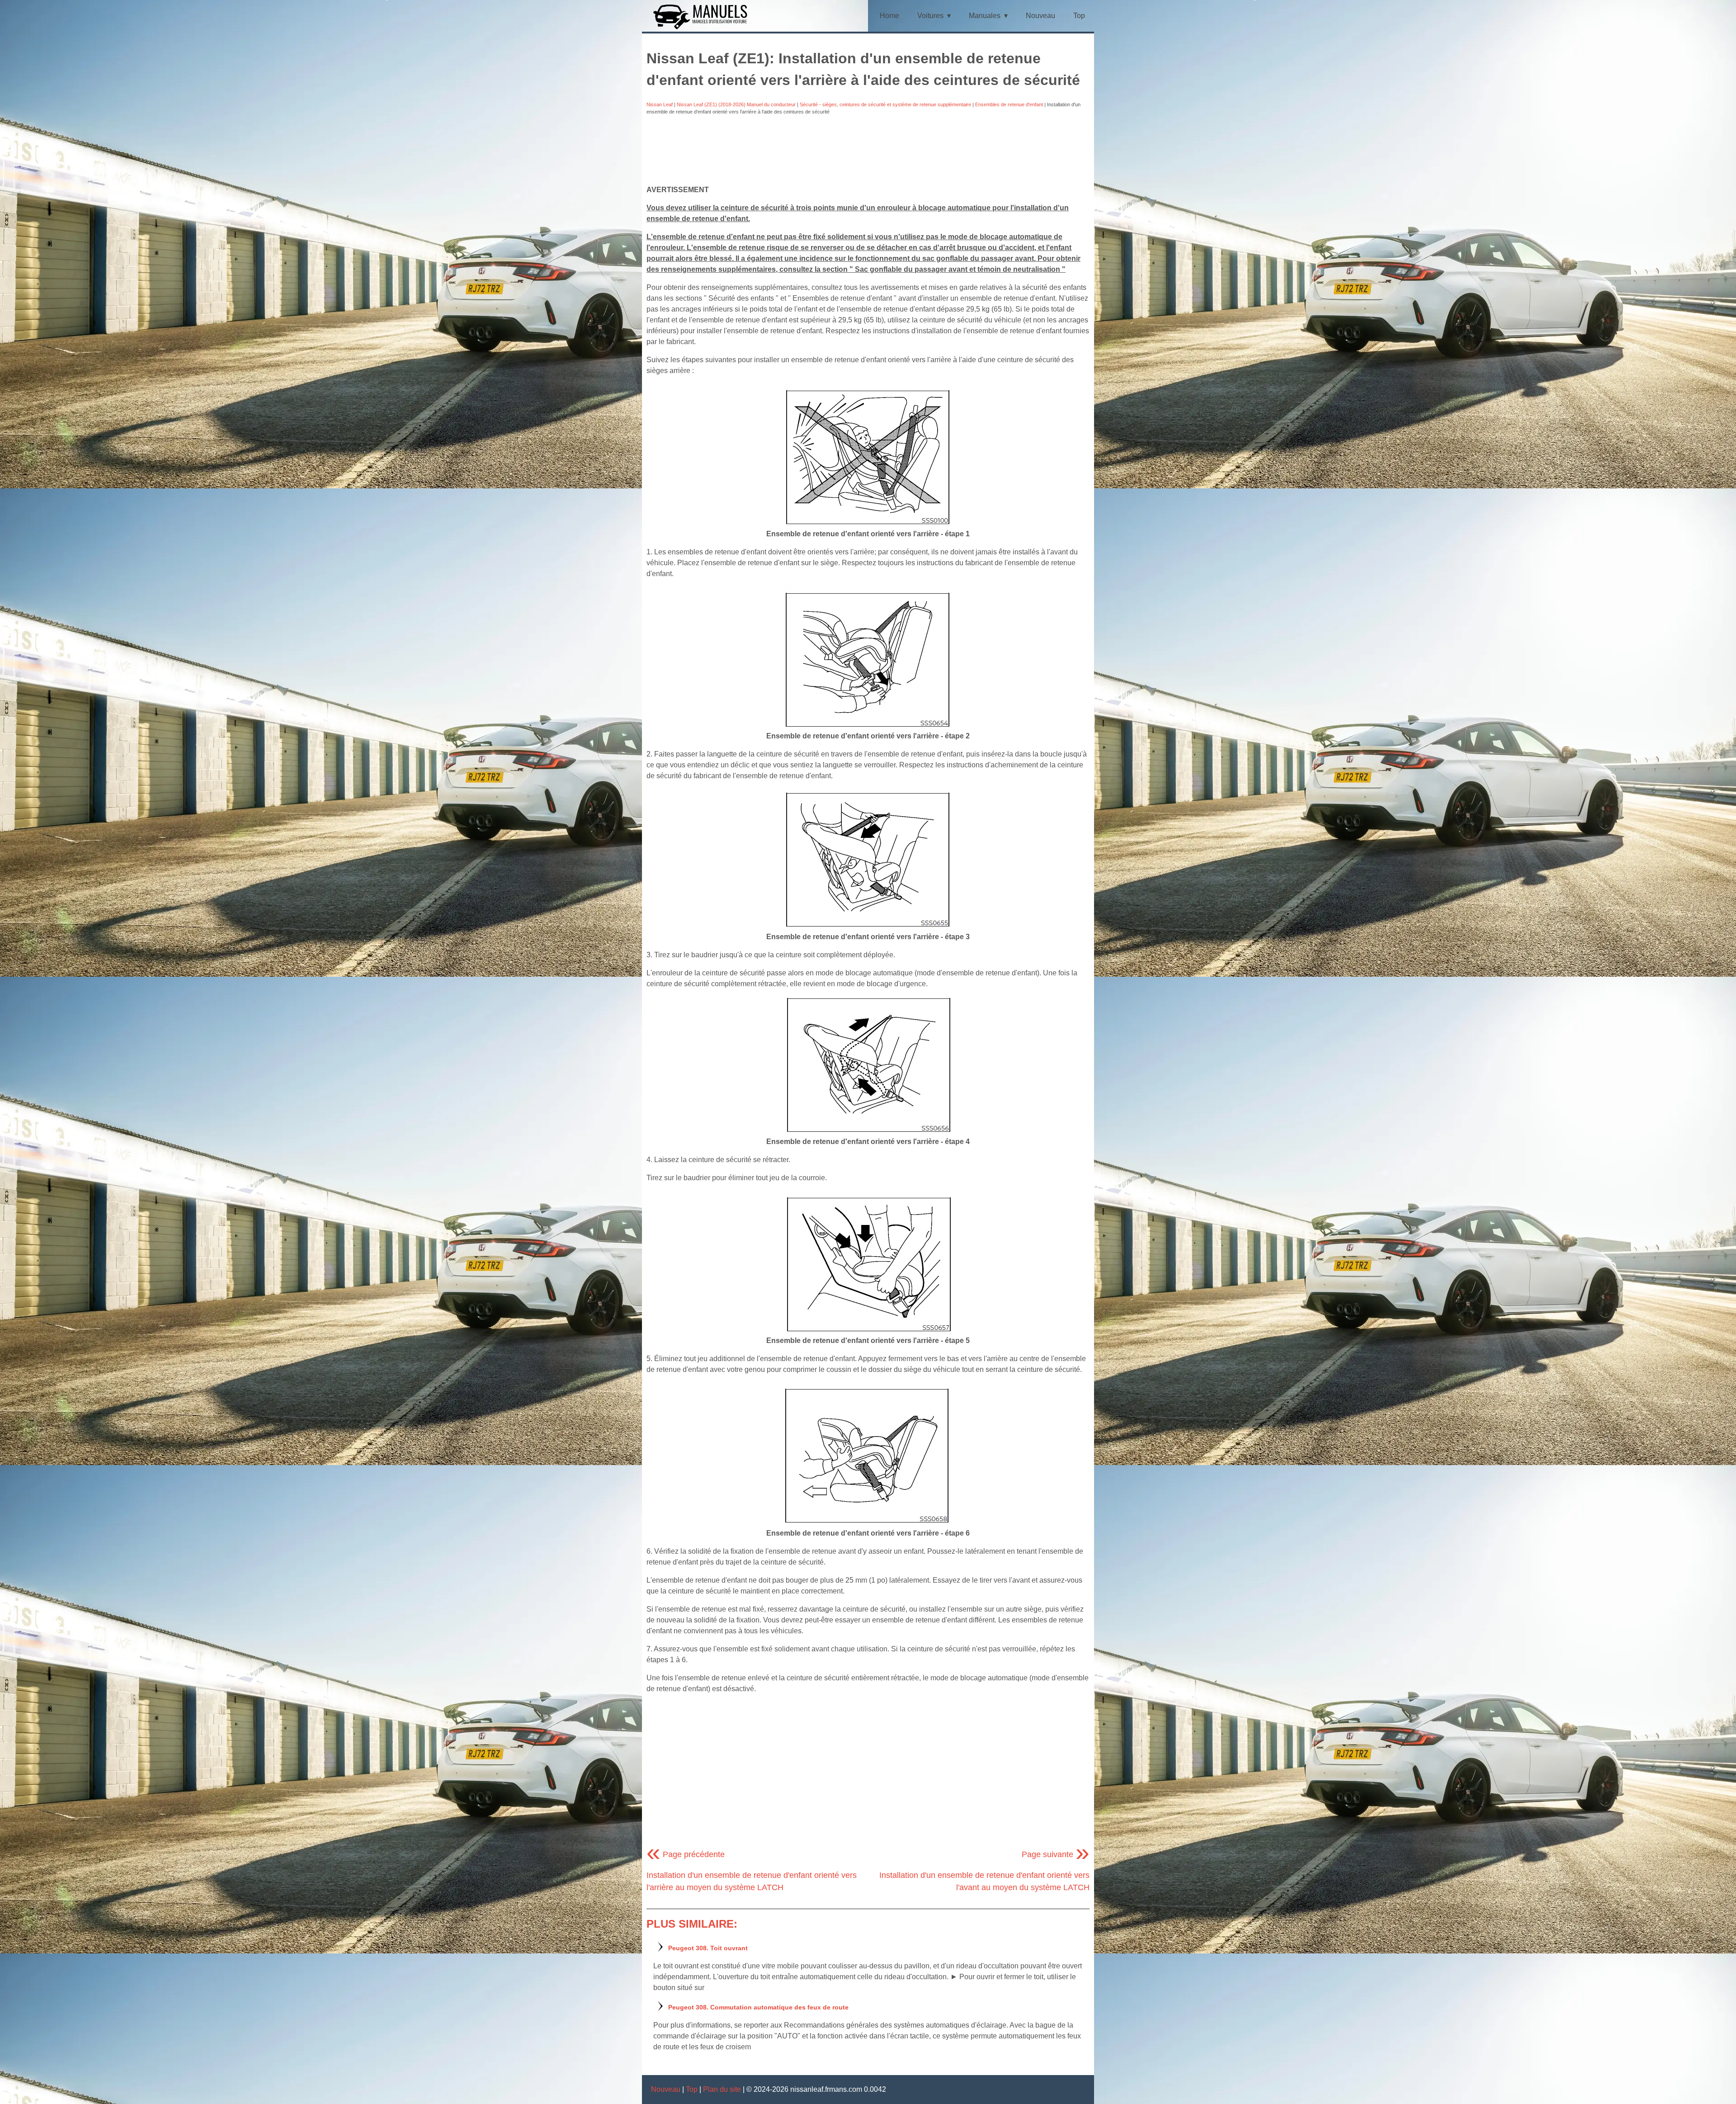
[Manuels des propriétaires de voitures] (704, 28)
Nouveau (1040, 16)
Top (1079, 16)
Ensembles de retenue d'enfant (1009, 104)
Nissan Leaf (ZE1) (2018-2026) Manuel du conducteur (736, 104)
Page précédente (686, 1854)
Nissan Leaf (660, 104)
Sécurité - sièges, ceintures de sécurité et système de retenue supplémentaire (885, 104)
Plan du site (722, 2089)
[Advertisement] (868, 150)
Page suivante (1056, 1854)
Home (889, 16)
